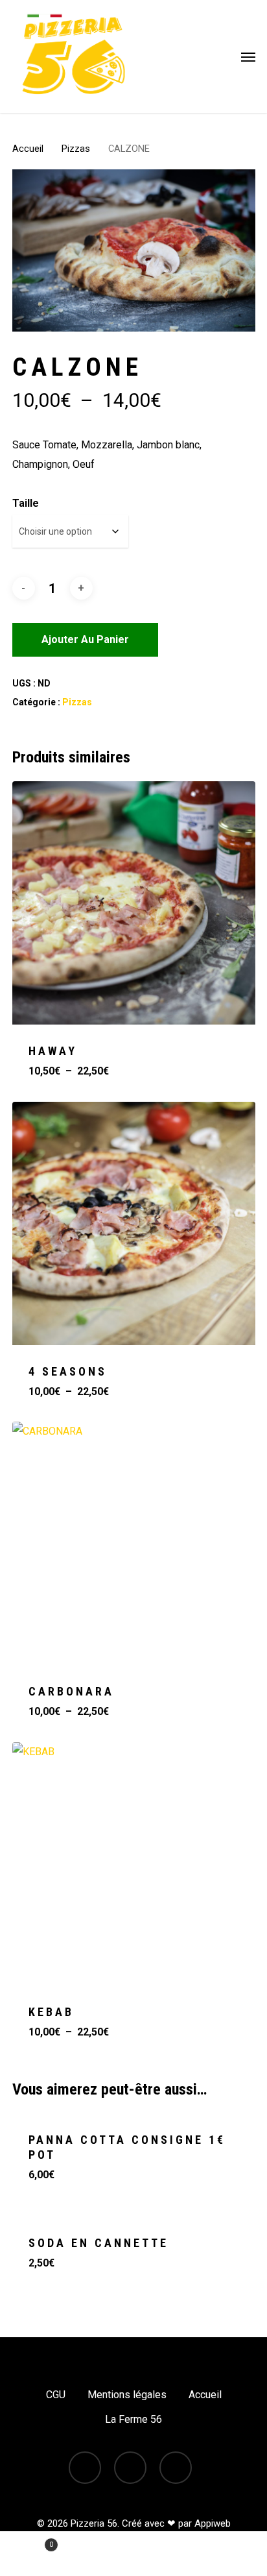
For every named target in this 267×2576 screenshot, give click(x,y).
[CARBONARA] (134, 1543)
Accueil (28, 149)
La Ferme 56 (133, 2419)
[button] (248, 56)
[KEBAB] (134, 1864)
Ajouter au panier (85, 639)
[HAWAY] (134, 903)
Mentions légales (127, 2395)
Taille (26, 503)
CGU (56, 2395)
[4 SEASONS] (134, 1223)
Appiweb (213, 2523)
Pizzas (76, 149)
